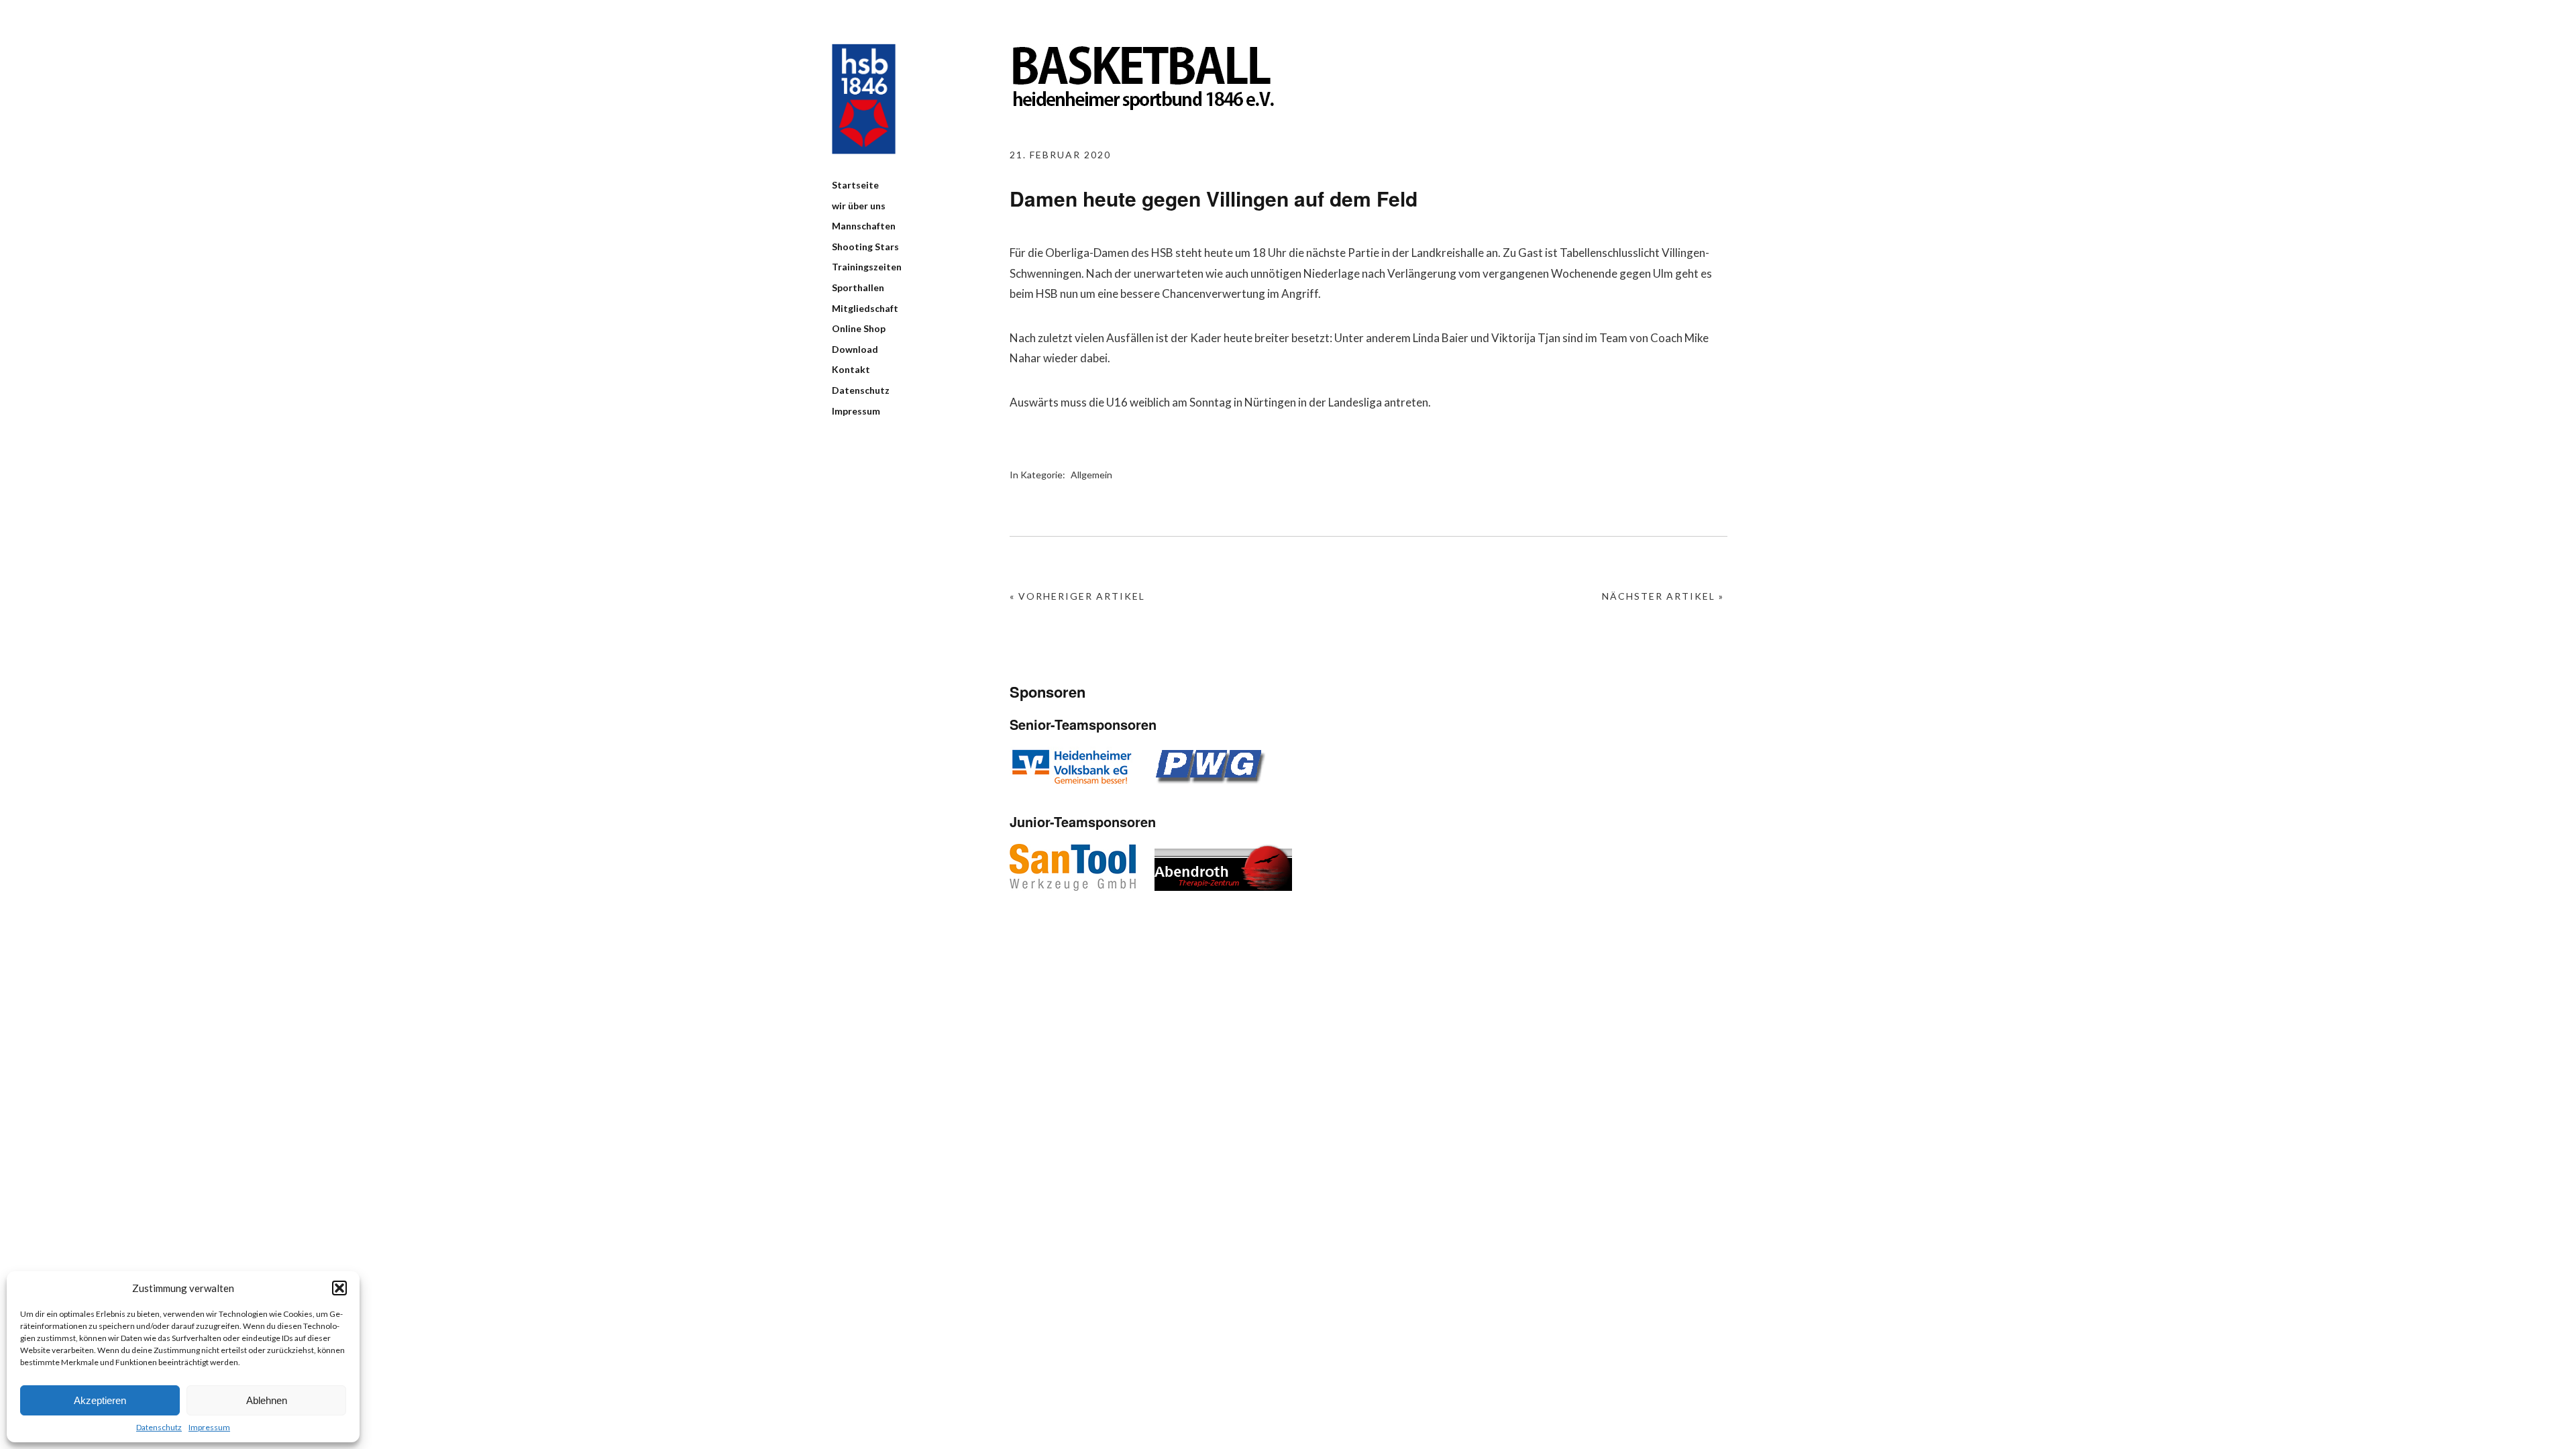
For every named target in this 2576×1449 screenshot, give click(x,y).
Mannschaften (864, 226)
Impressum (209, 1427)
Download (855, 349)
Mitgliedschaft (865, 308)
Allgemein (1091, 475)
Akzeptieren (100, 1400)
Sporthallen (858, 287)
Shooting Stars (865, 247)
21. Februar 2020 (1060, 155)
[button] (339, 1288)
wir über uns (859, 206)
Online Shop (859, 328)
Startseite (855, 185)
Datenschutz (159, 1427)
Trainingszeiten (867, 267)
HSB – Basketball (864, 99)
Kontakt (851, 369)
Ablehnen (267, 1400)
